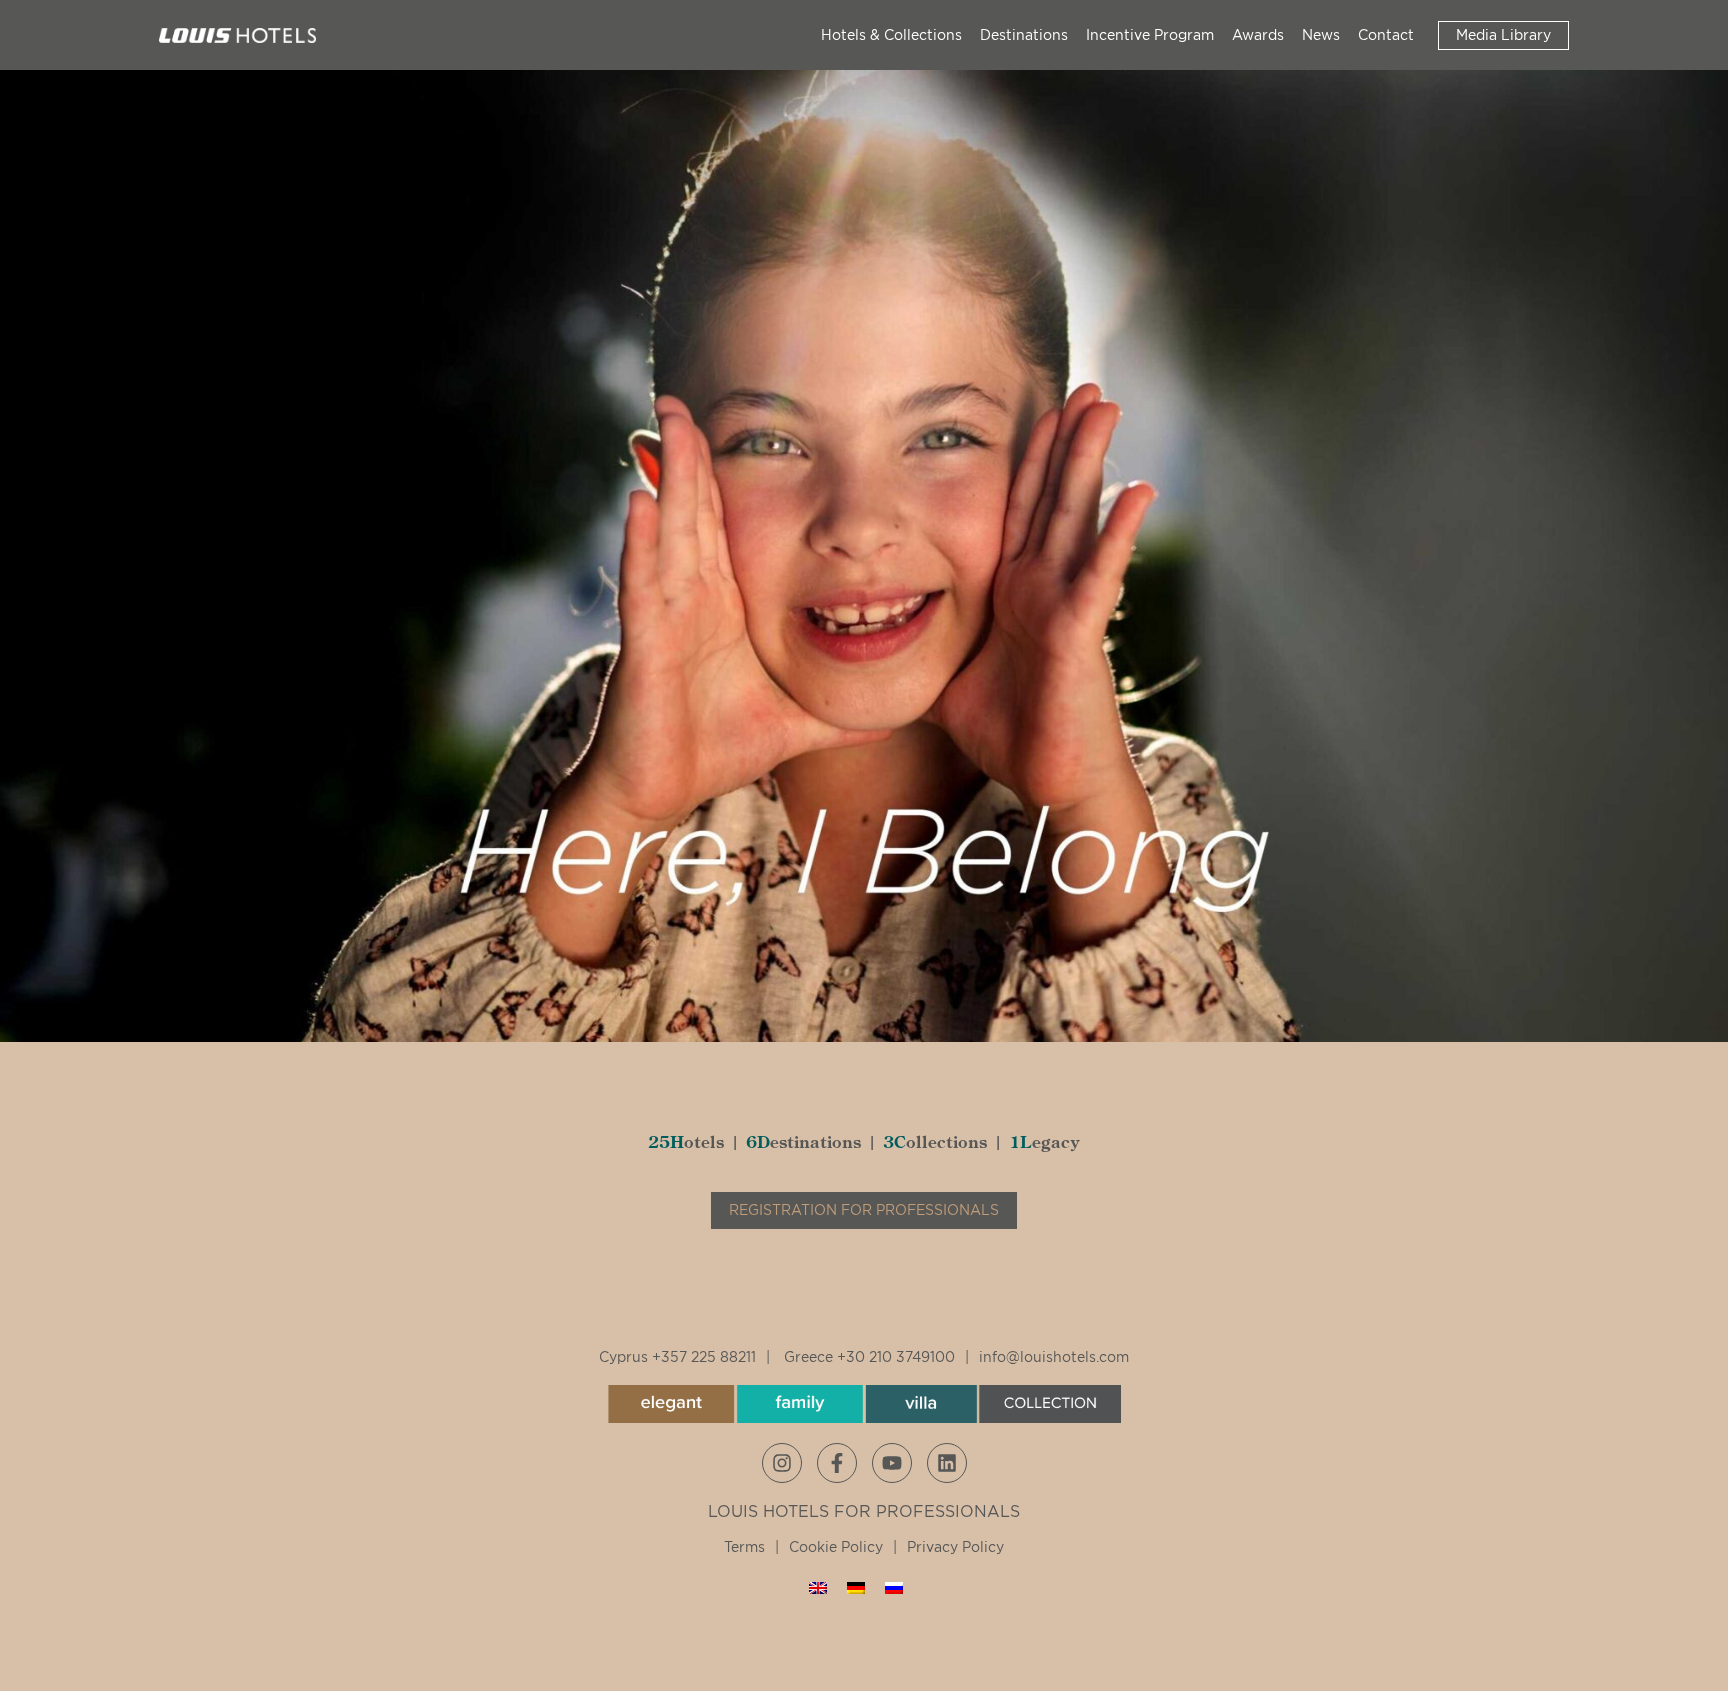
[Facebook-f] (837, 1463)
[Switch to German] (856, 1587)
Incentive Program (1150, 34)
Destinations (1024, 34)
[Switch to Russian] (894, 1587)
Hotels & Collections (891, 34)
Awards (1258, 34)
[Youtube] (892, 1463)
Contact (1386, 34)
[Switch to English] (818, 1587)
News (1321, 34)
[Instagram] (782, 1463)
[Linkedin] (947, 1463)
